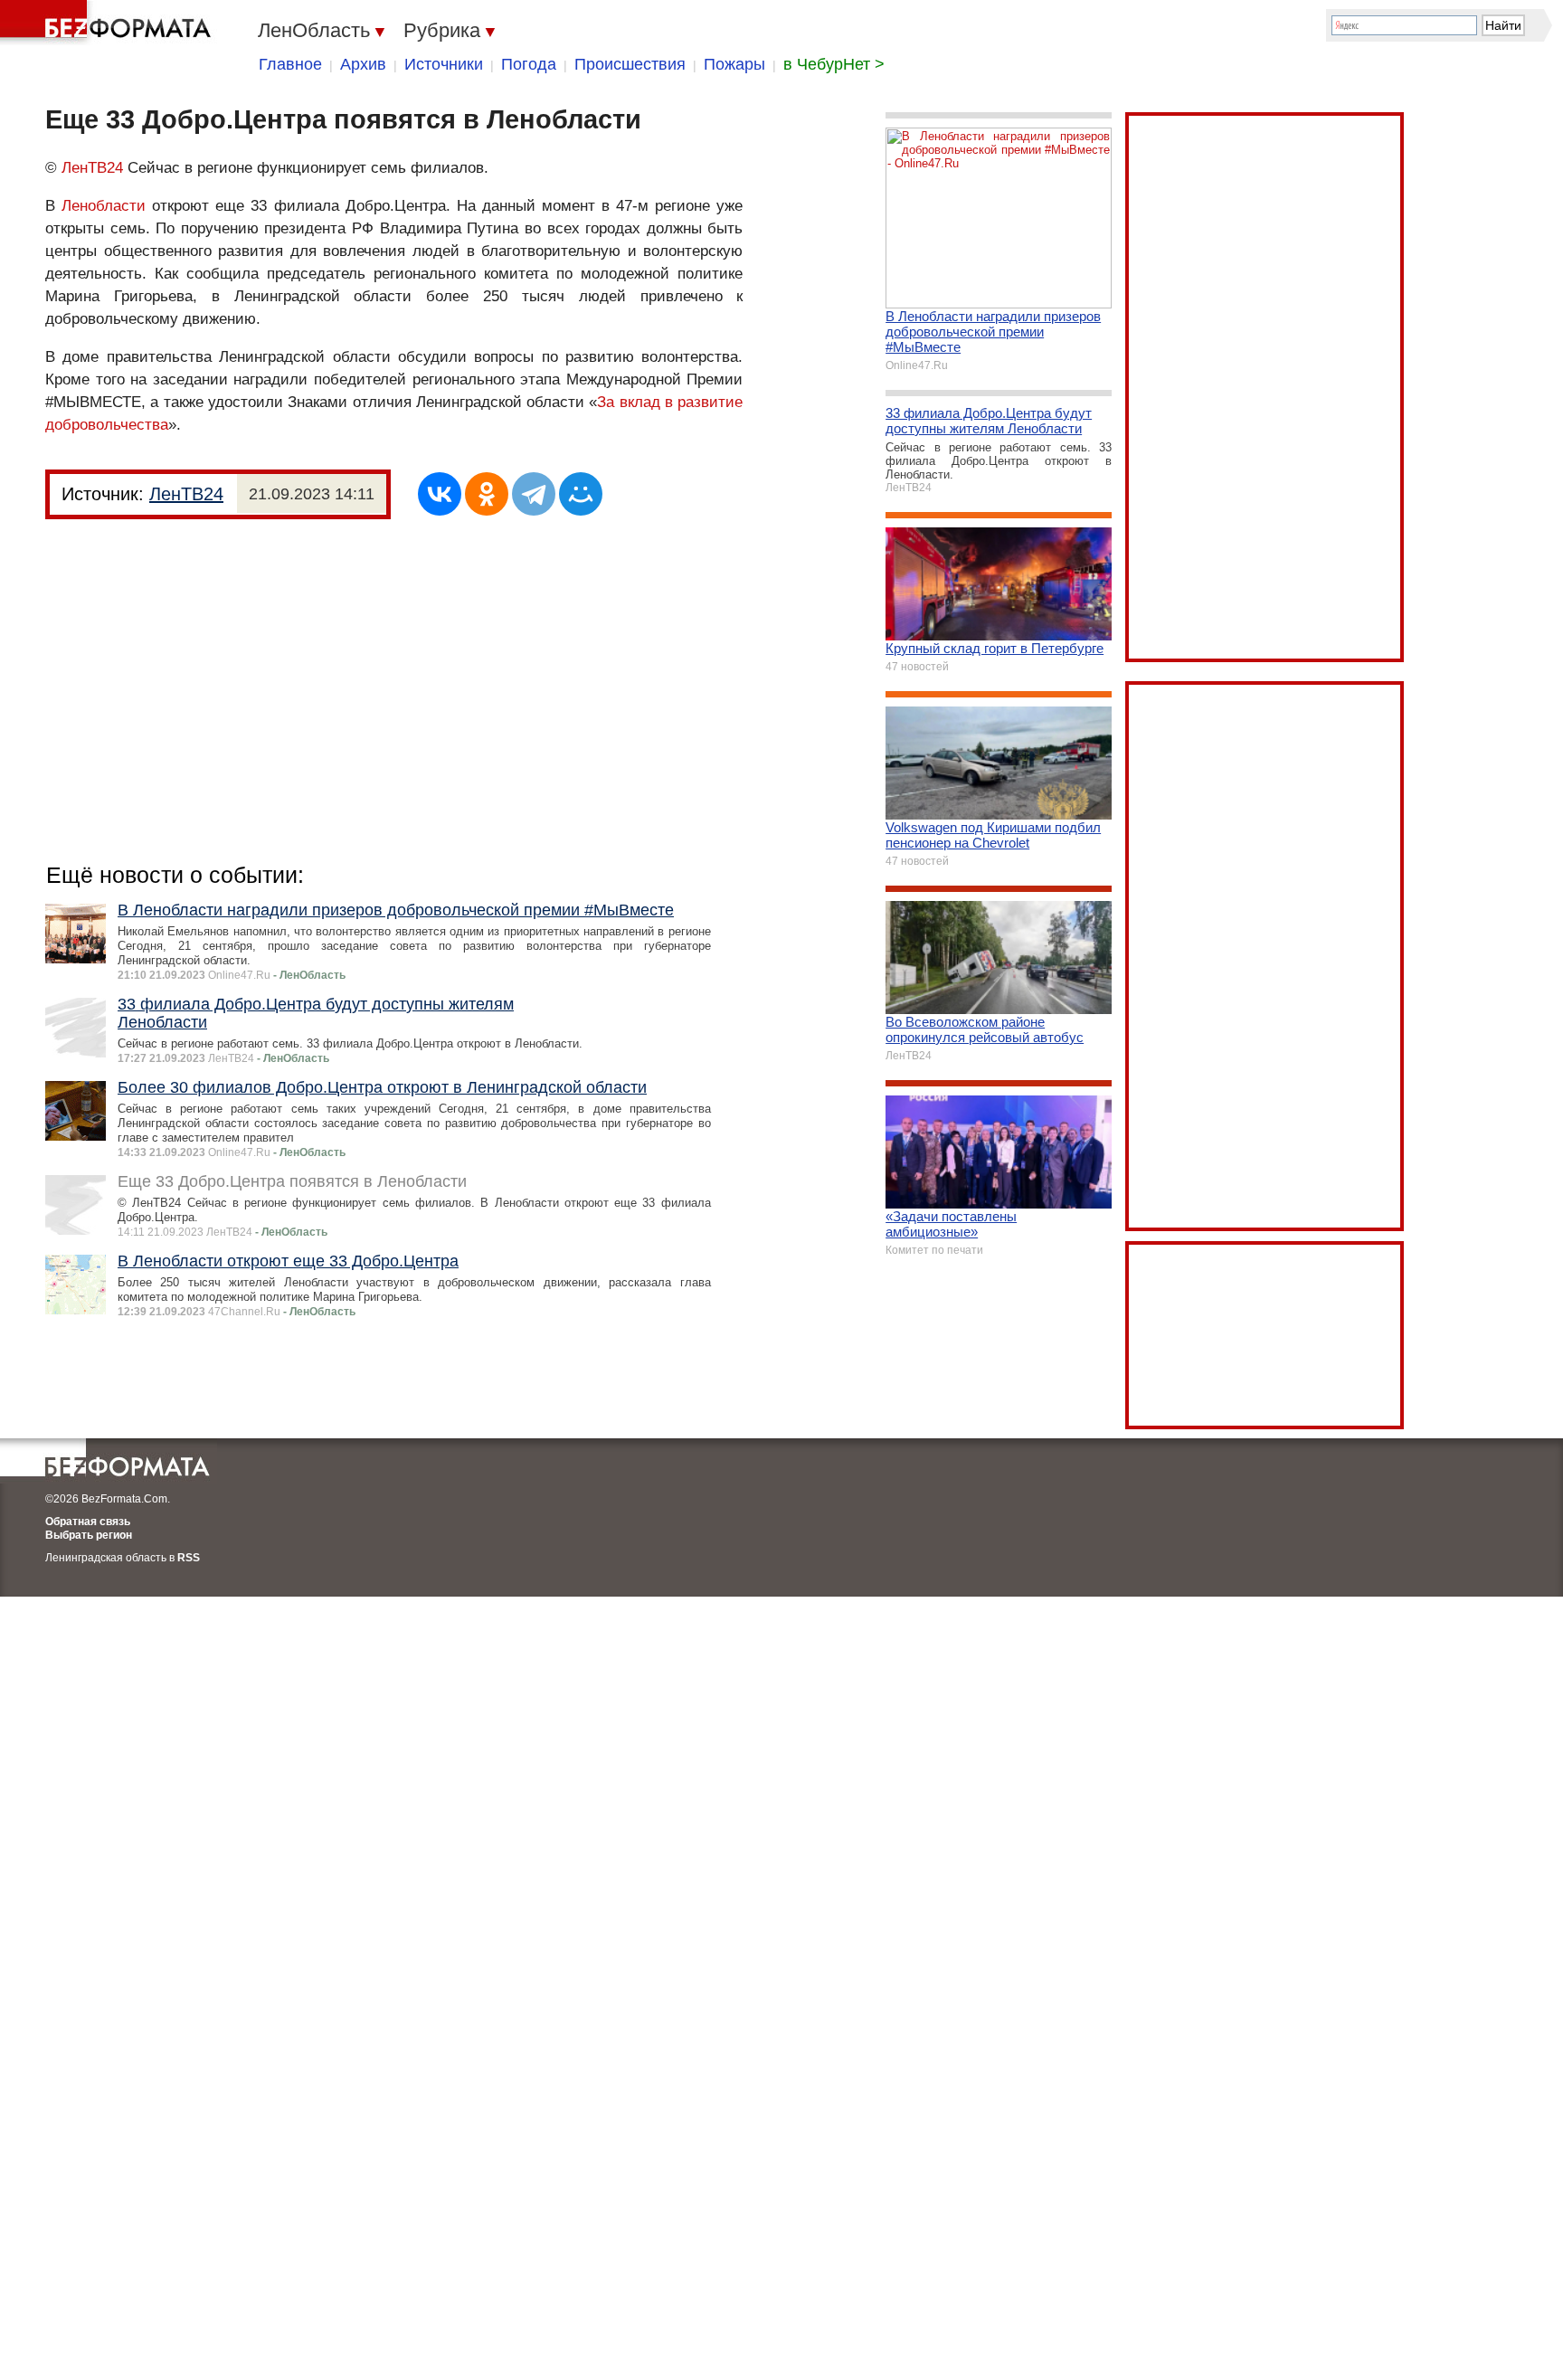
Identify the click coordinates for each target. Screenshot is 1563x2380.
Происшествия (630, 64)
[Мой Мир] (581, 494)
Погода (529, 64)
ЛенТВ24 (92, 168)
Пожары (734, 64)
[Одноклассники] (487, 494)
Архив (363, 64)
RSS (189, 1558)
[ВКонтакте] (440, 494)
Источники (444, 64)
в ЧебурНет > (834, 64)
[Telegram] (534, 494)
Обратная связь (88, 1522)
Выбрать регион (89, 1535)
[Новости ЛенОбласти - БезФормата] (109, 23)
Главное (290, 64)
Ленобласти (104, 206)
